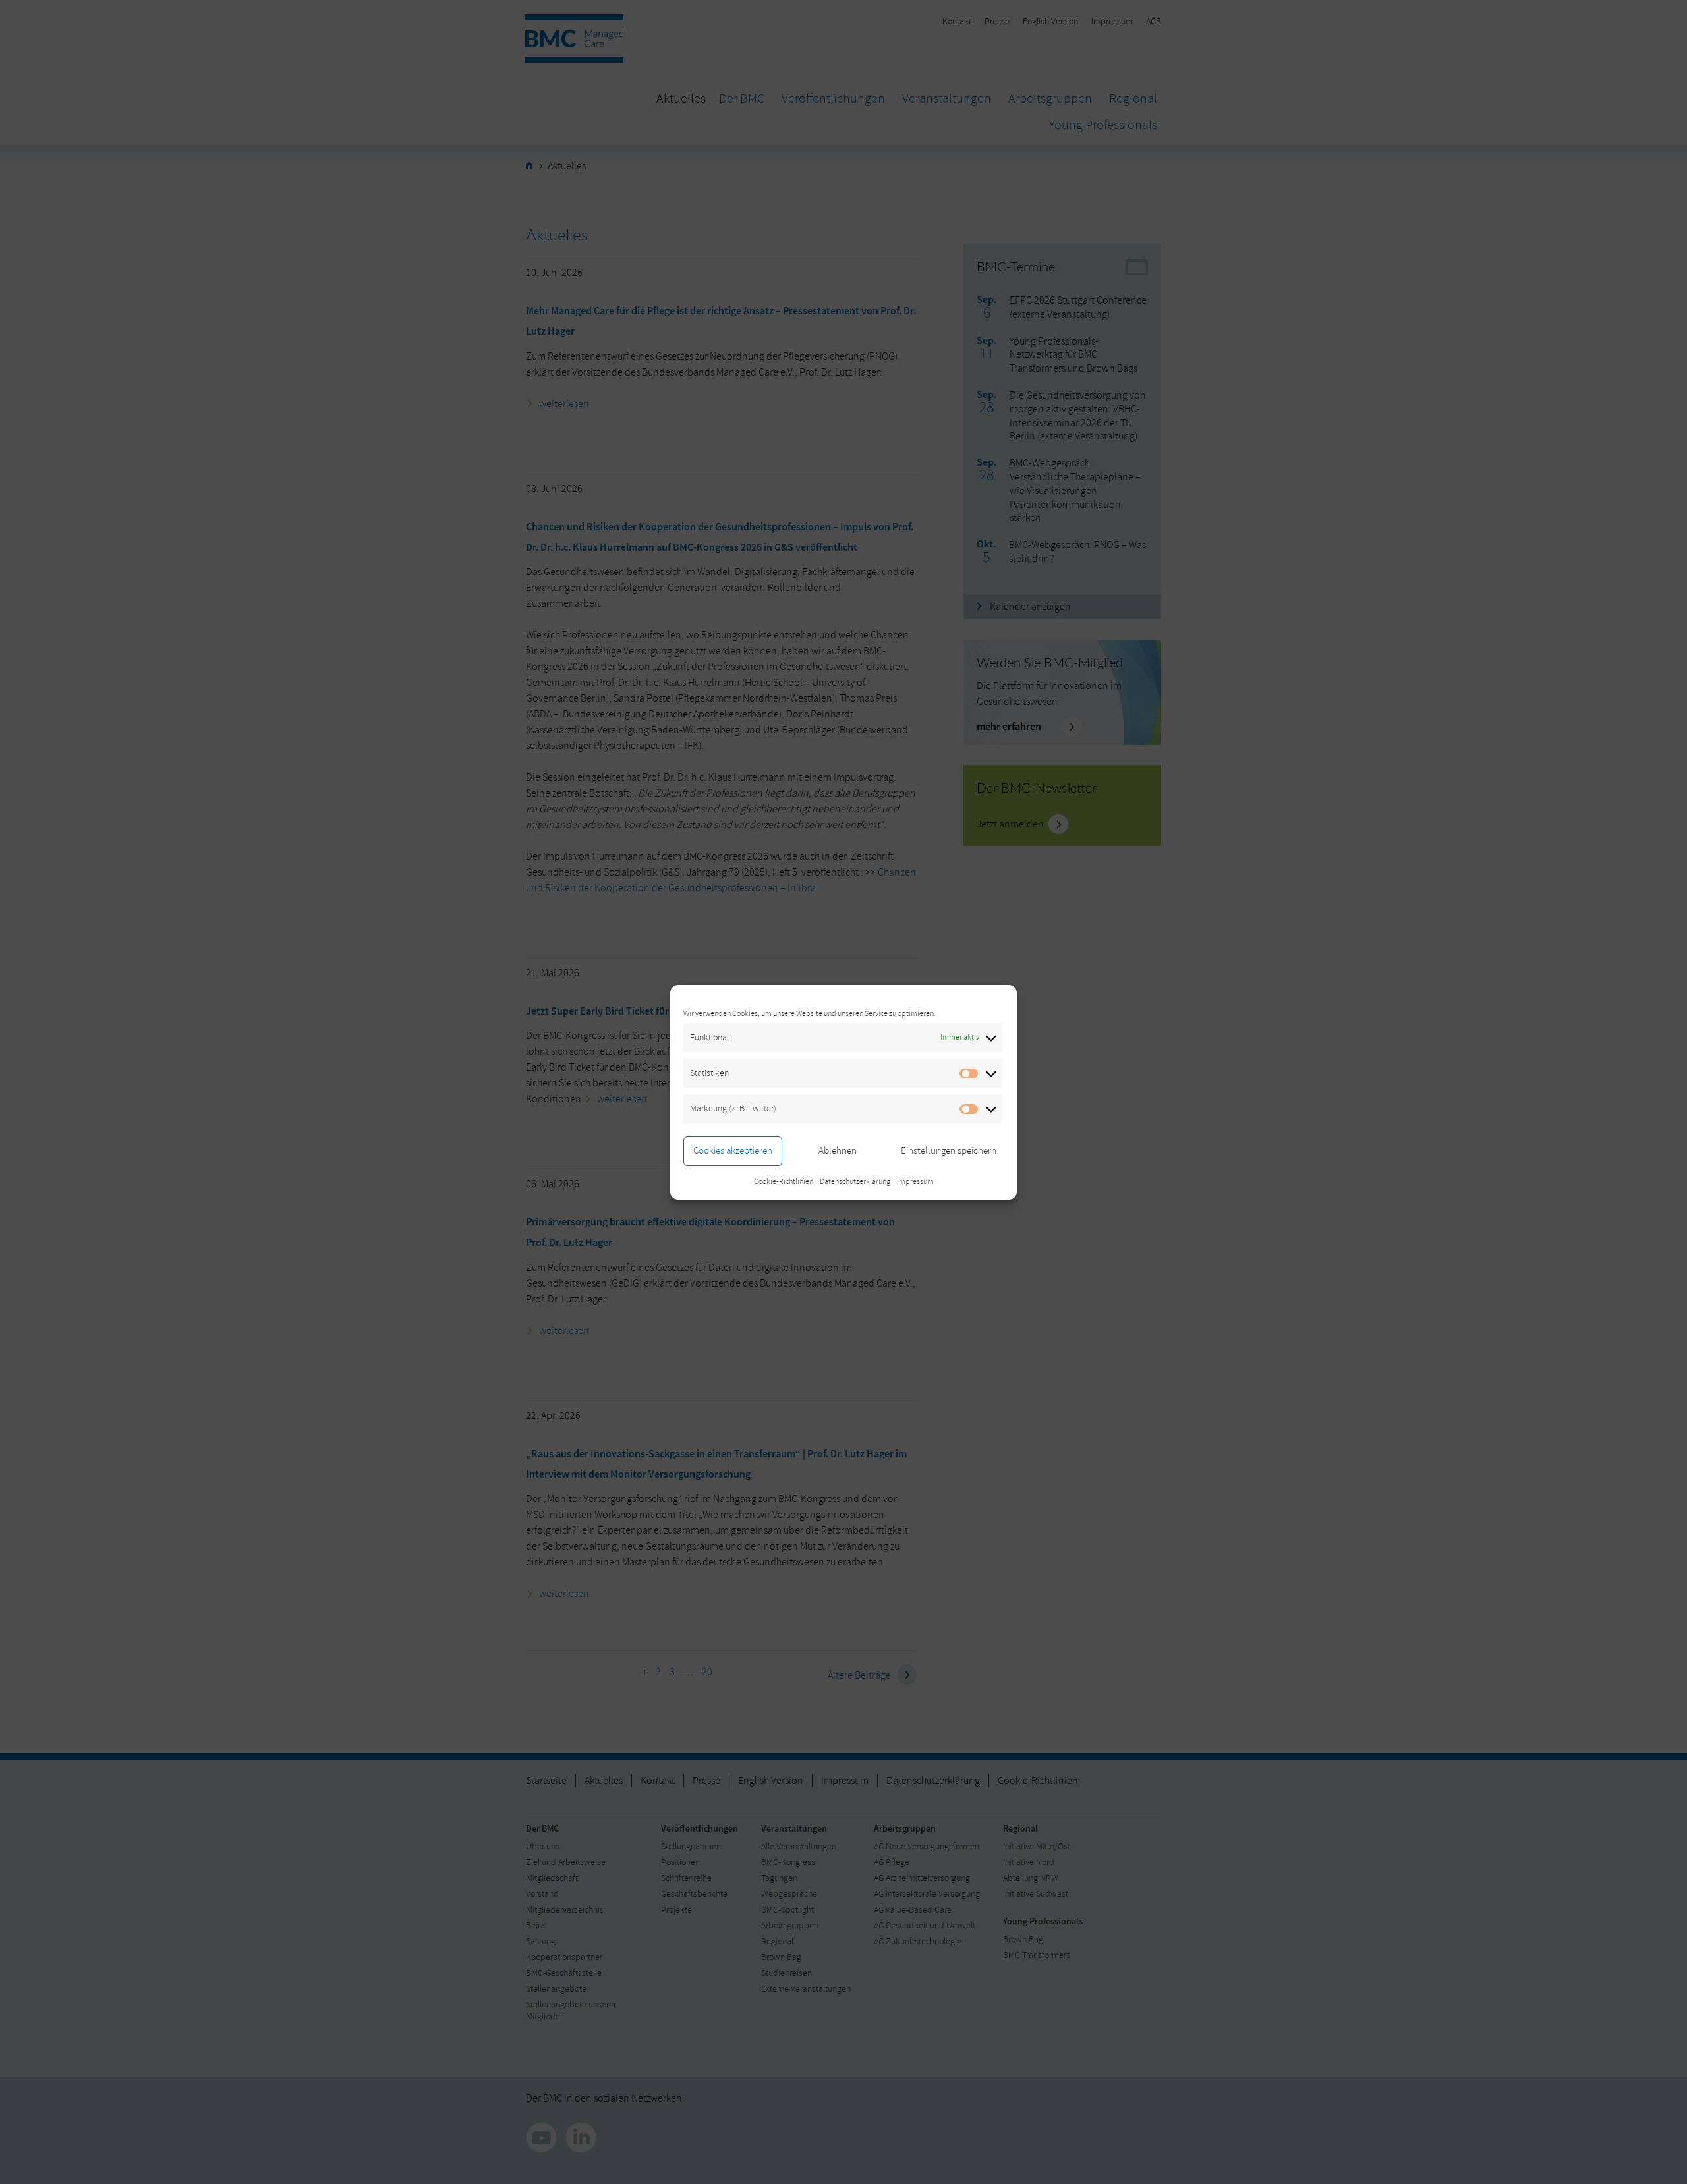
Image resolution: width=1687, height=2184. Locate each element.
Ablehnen (838, 1151)
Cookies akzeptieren (733, 1151)
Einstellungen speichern (949, 1151)
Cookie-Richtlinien (784, 1182)
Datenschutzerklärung (855, 1182)
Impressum (915, 1182)
